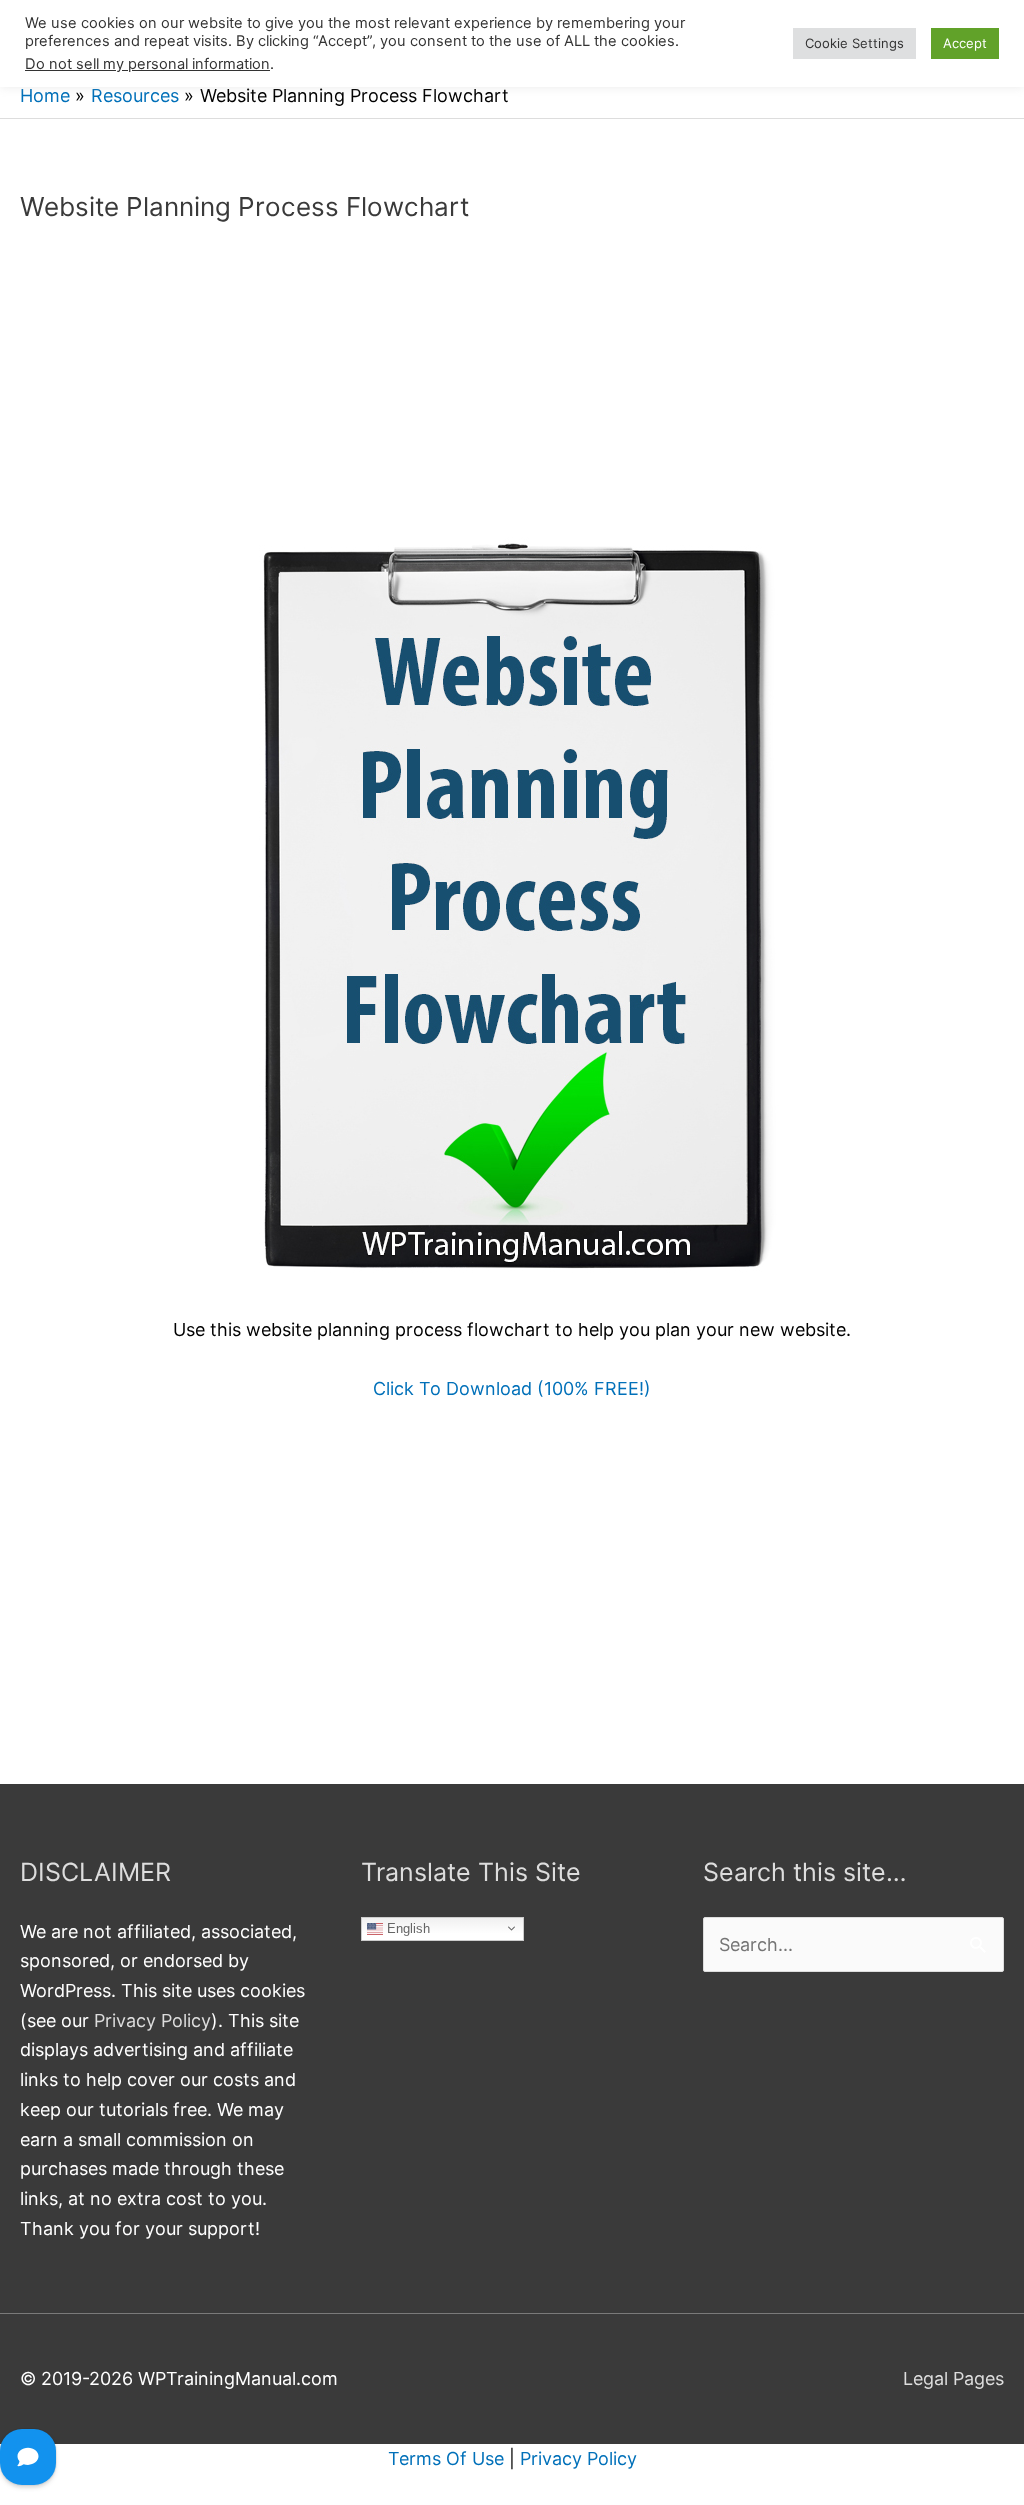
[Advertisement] (512, 389)
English (406, 1927)
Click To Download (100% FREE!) (512, 1388)
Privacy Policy (152, 2020)
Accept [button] (965, 43)
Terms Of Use (446, 2458)
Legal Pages (953, 2378)
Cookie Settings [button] (854, 43)
